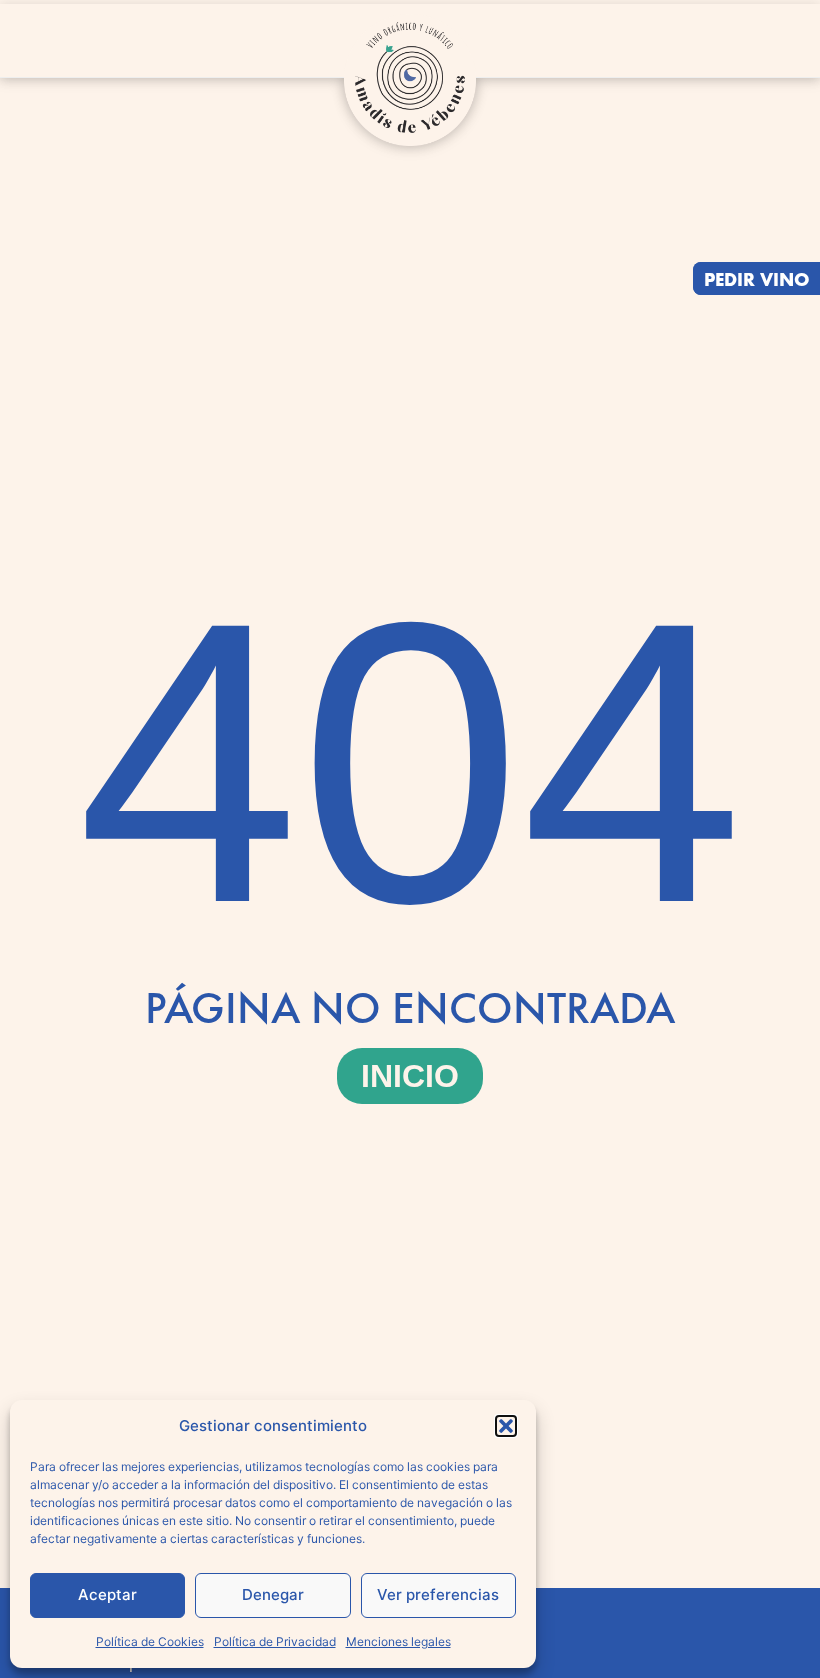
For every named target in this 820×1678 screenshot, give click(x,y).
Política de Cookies (150, 1641)
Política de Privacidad (275, 1641)
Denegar (273, 1594)
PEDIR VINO (757, 278)
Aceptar (107, 1594)
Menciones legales (398, 1641)
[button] (506, 1426)
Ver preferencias (438, 1594)
